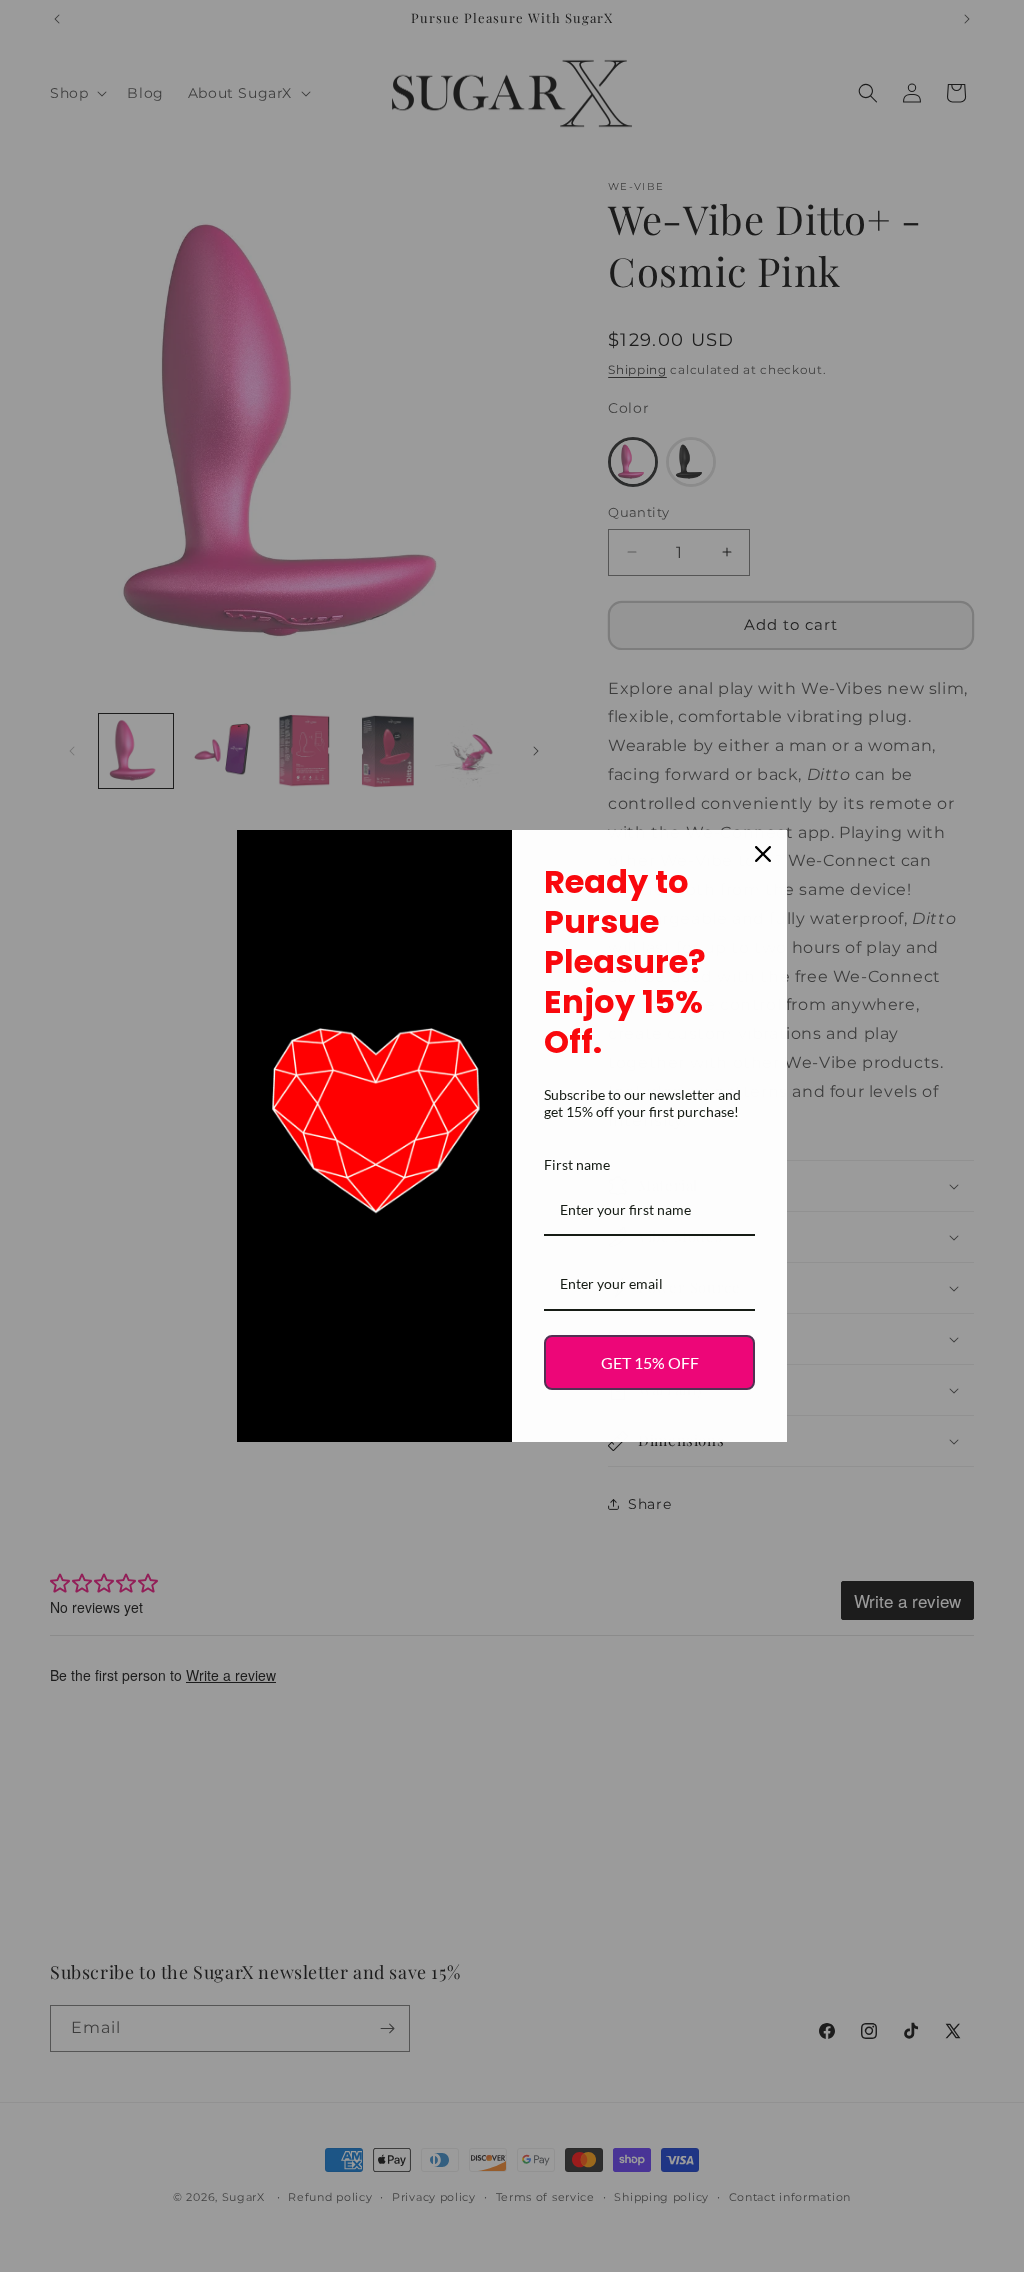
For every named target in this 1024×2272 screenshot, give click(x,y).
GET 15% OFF (650, 1362)
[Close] (763, 854)
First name (577, 1164)
